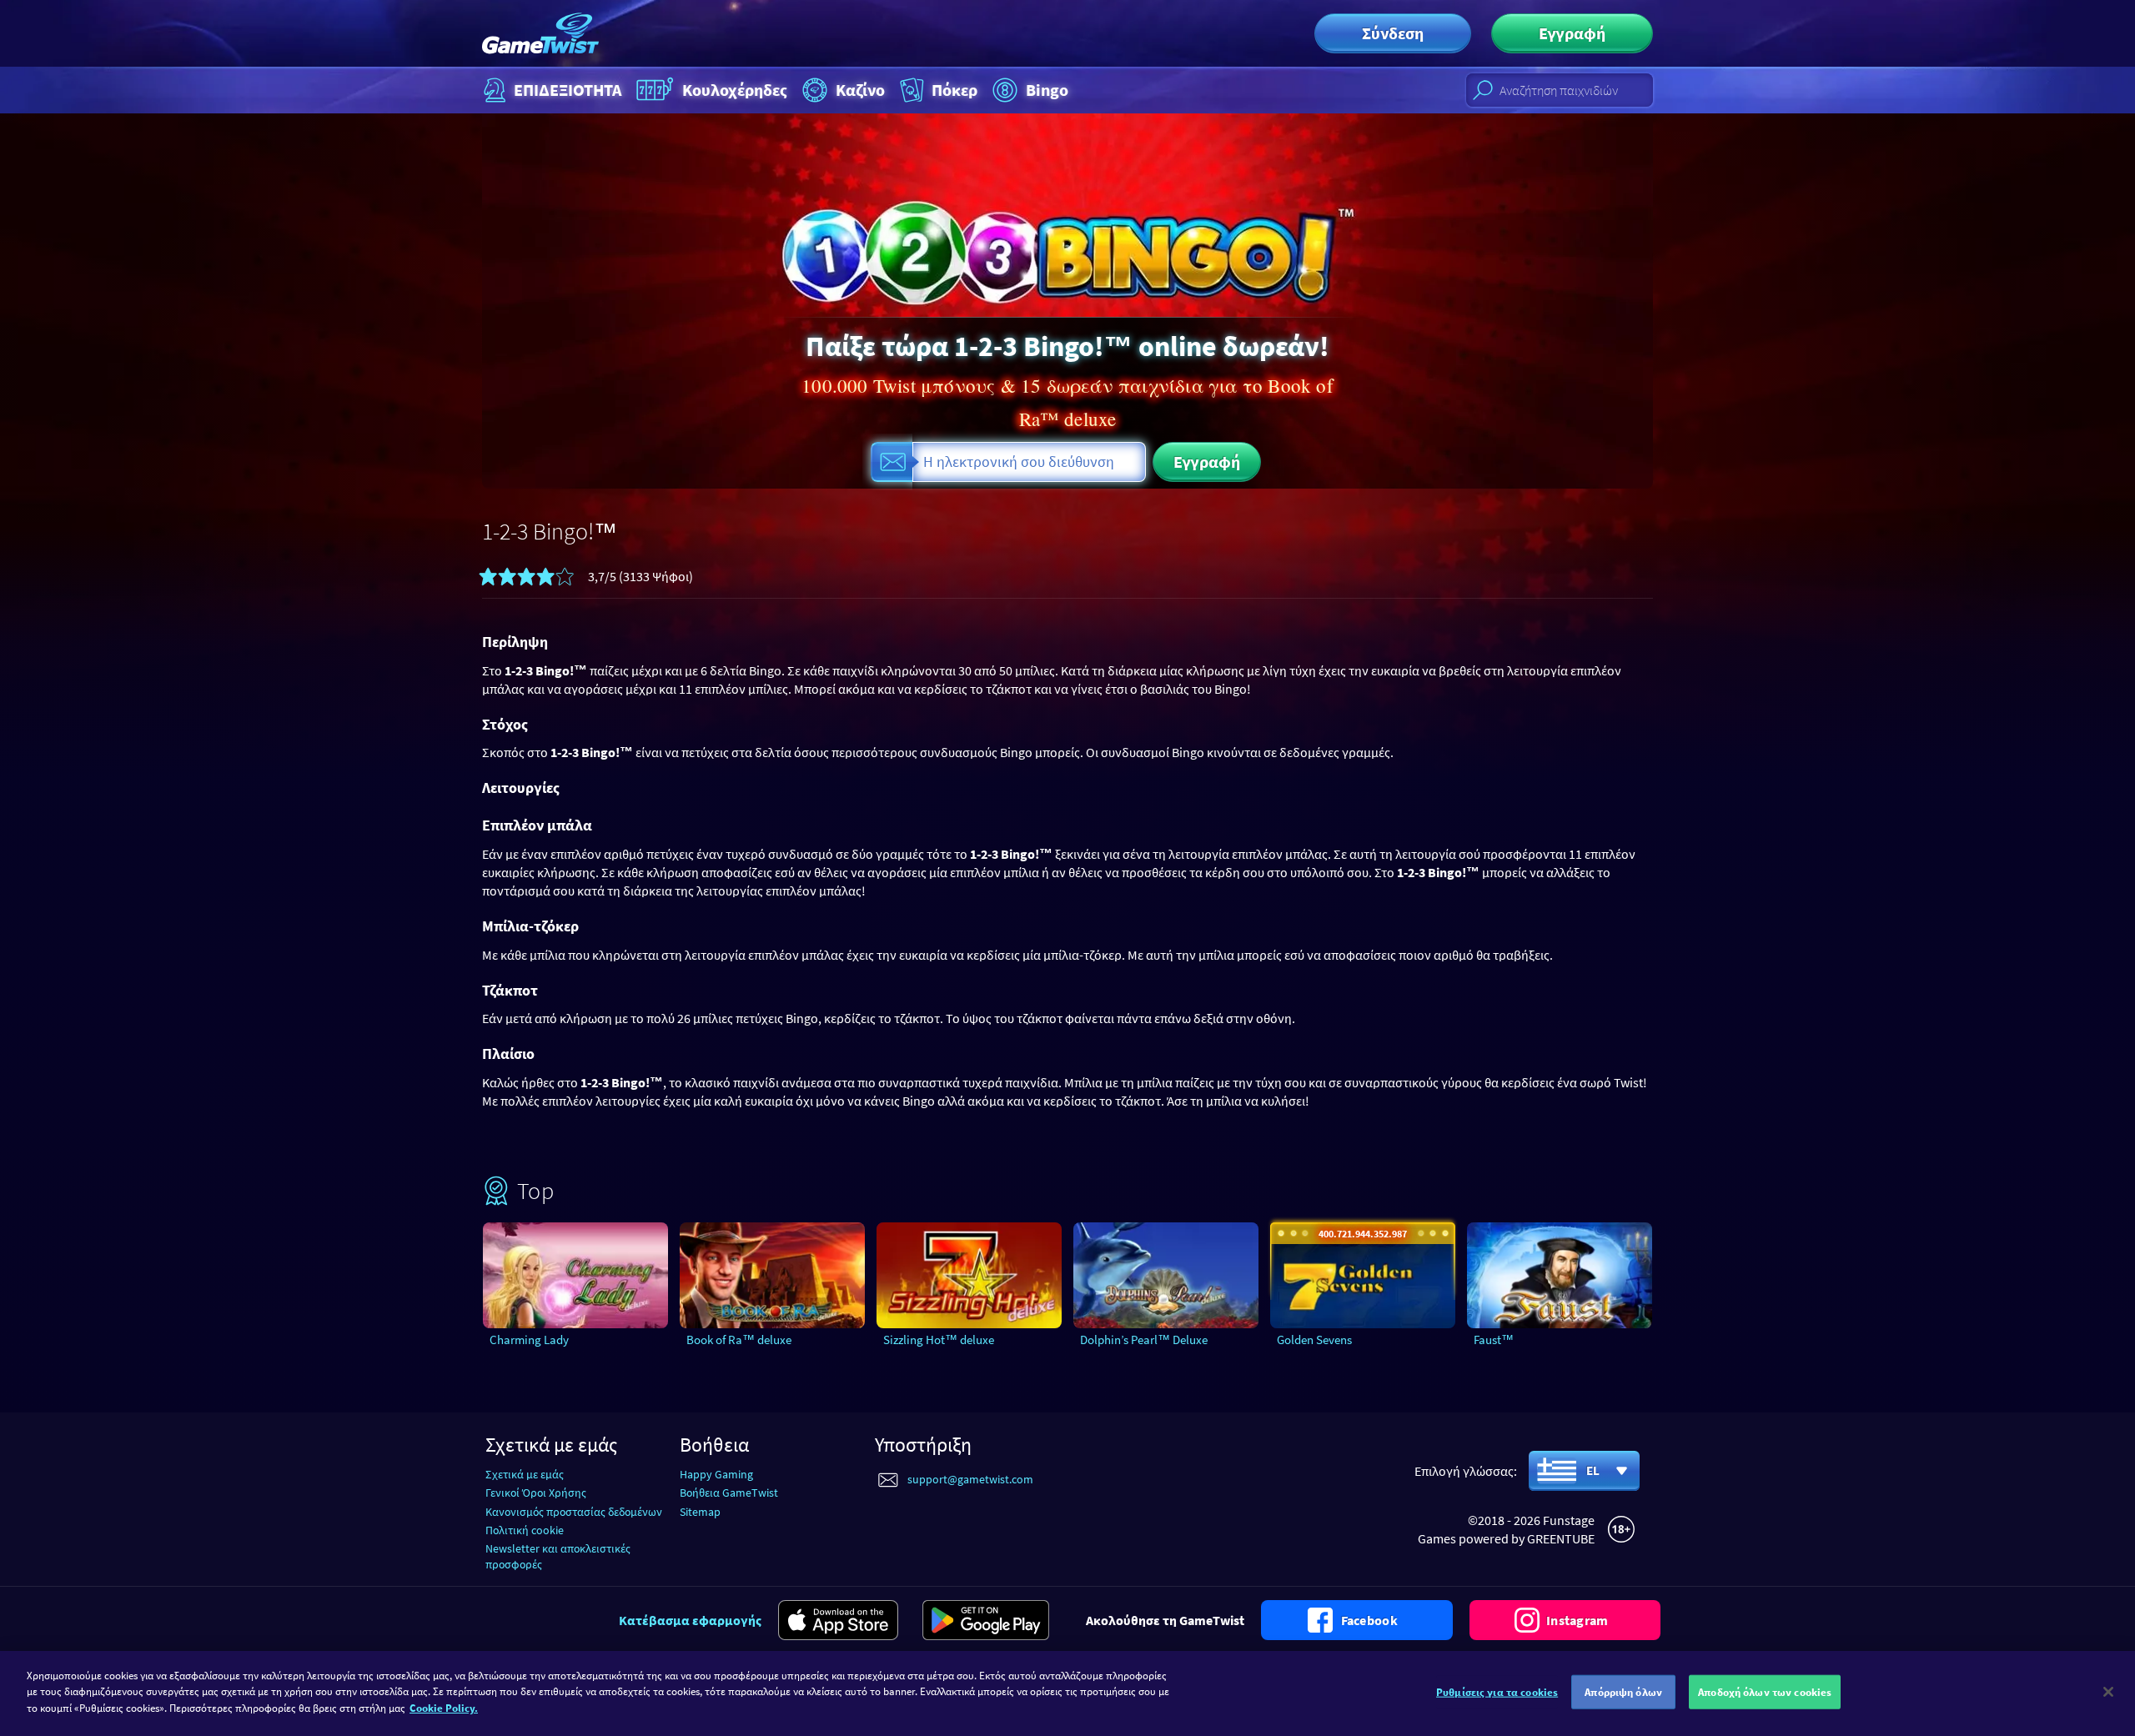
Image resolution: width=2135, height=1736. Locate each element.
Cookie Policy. (444, 1708)
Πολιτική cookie (525, 1530)
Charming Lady (529, 1340)
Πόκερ (954, 90)
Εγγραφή (1572, 33)
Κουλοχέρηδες (735, 90)
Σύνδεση (1393, 33)
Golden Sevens (1314, 1340)
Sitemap (700, 1512)
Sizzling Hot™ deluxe (939, 1340)
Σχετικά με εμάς (525, 1474)
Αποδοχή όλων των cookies (1765, 1692)
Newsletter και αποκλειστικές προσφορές (558, 1556)
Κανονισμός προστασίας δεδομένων (574, 1512)
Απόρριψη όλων (1623, 1692)
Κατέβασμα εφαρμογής (690, 1620)
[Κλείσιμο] (2108, 1692)
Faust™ (1494, 1340)
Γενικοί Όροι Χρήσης (536, 1493)
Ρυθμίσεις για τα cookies (1497, 1692)
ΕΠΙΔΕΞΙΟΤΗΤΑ (568, 90)
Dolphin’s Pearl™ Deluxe (1144, 1340)
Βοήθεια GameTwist (729, 1493)
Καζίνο (860, 90)
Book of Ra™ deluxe (739, 1340)
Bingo (1047, 90)
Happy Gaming (716, 1474)
